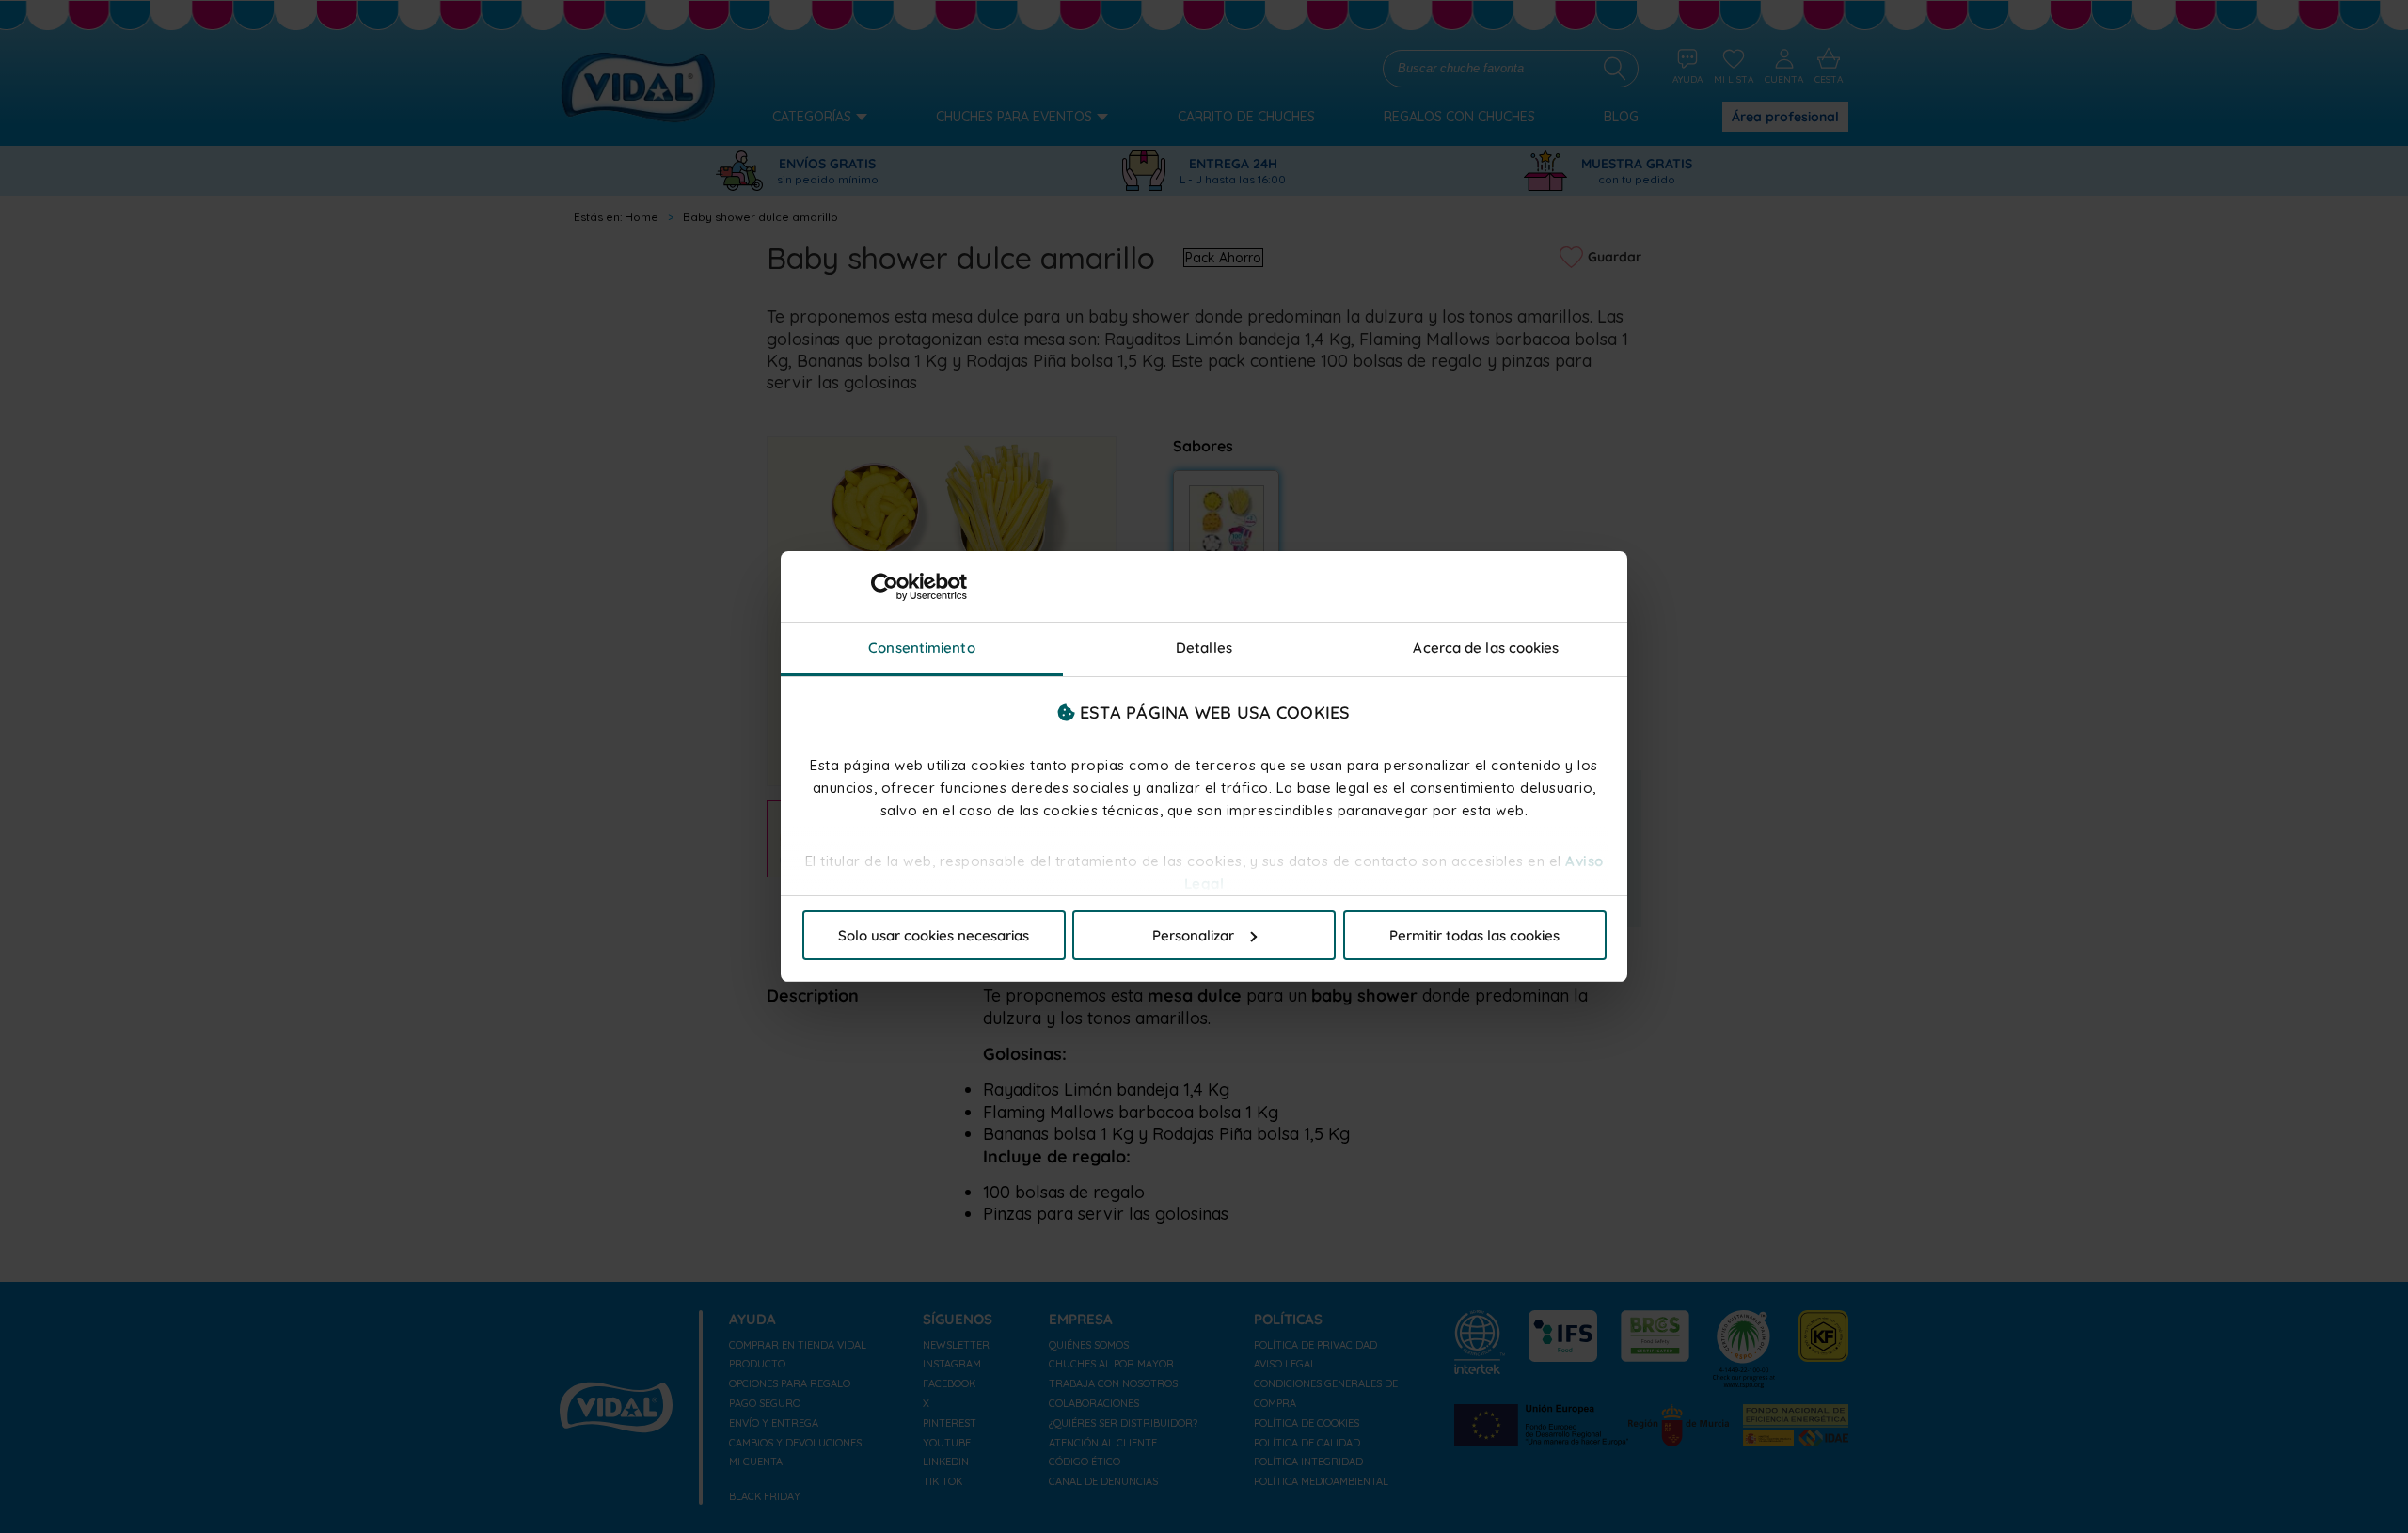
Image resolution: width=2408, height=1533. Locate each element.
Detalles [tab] (1204, 648)
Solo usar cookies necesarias (934, 935)
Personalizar (1193, 935)
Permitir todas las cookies (1474, 935)
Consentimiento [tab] (921, 648)
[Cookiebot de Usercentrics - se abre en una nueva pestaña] (885, 587)
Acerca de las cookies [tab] (1486, 648)
